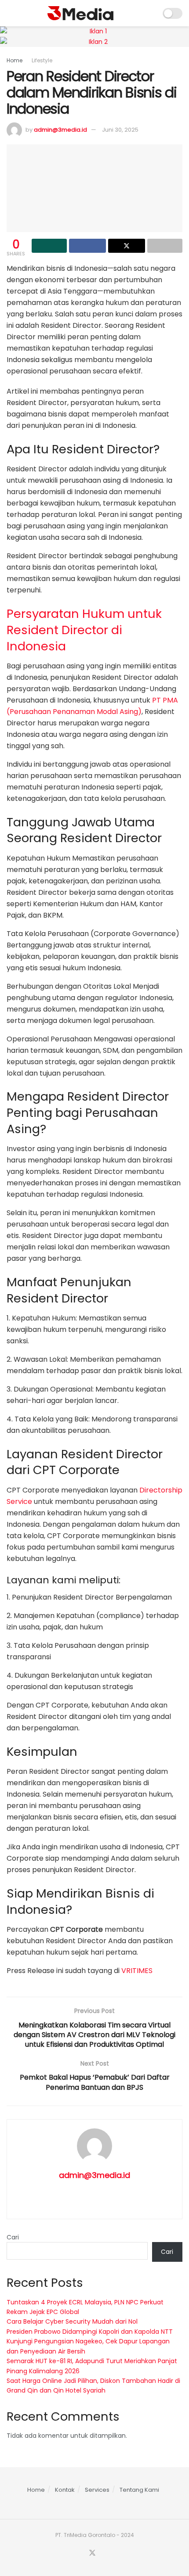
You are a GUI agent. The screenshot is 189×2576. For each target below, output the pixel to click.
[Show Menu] (10, 13)
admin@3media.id (60, 130)
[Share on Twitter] (127, 246)
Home (15, 60)
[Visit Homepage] (80, 13)
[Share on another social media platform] (165, 246)
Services (97, 2490)
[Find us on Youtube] (103, 2553)
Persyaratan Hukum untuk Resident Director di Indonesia (84, 630)
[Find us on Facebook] (81, 2553)
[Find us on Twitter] (92, 2553)
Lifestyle (42, 60)
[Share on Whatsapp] (49, 246)
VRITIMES (137, 1971)
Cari (13, 2237)
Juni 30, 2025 (120, 130)
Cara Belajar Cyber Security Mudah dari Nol (72, 2321)
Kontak (65, 2490)
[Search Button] (150, 13)
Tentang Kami (139, 2490)
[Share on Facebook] (87, 246)
